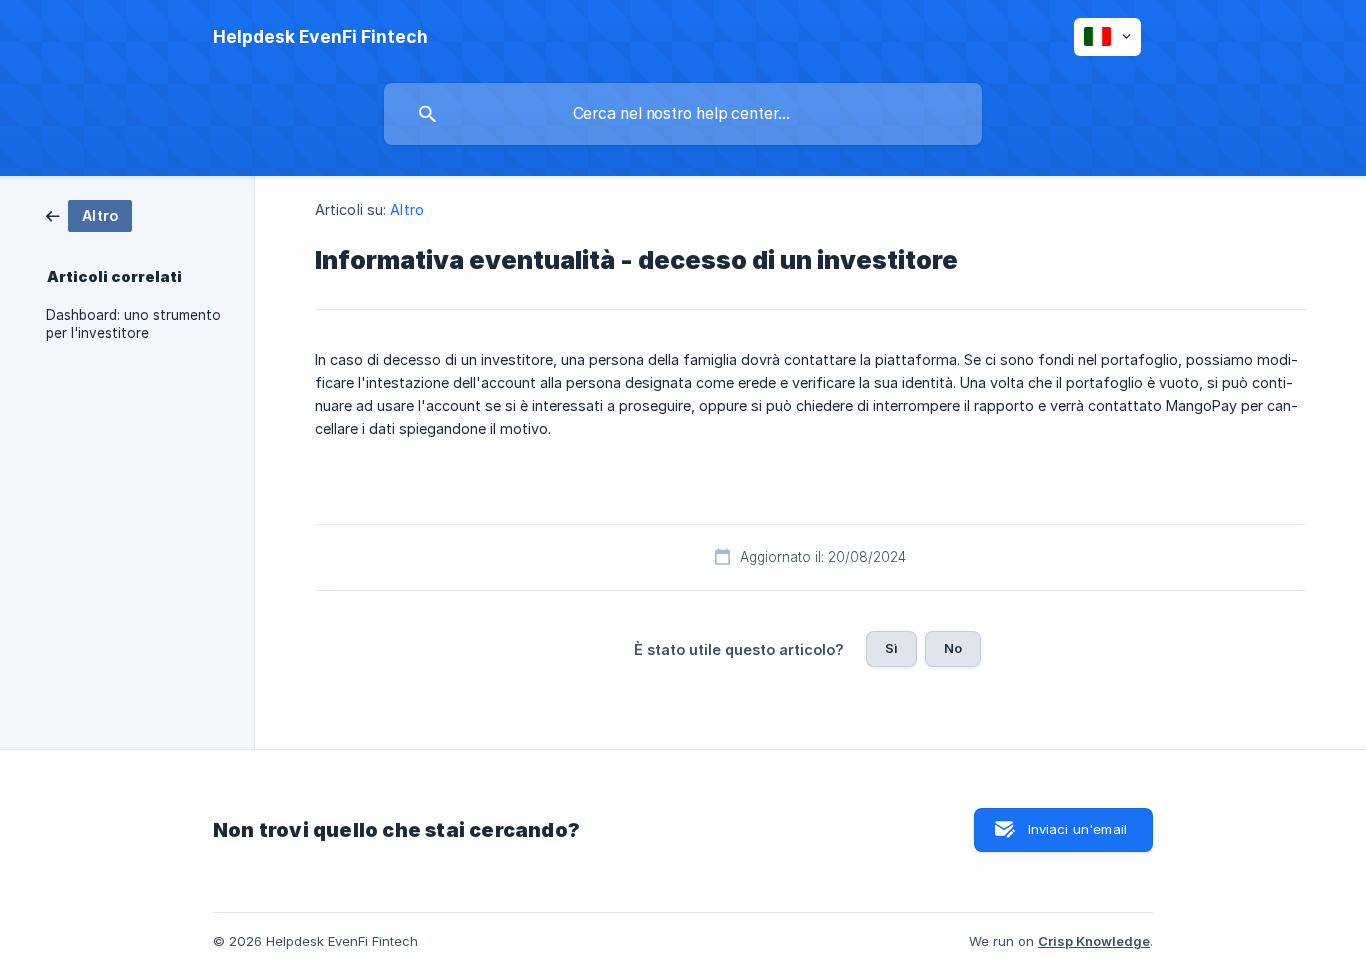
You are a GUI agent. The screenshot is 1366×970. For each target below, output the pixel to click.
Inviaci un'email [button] (1077, 829)
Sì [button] (891, 648)
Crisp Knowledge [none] (1094, 941)
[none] (320, 37)
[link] (89, 214)
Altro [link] (407, 209)
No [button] (953, 648)
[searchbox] (683, 114)
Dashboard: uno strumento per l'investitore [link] (133, 324)
